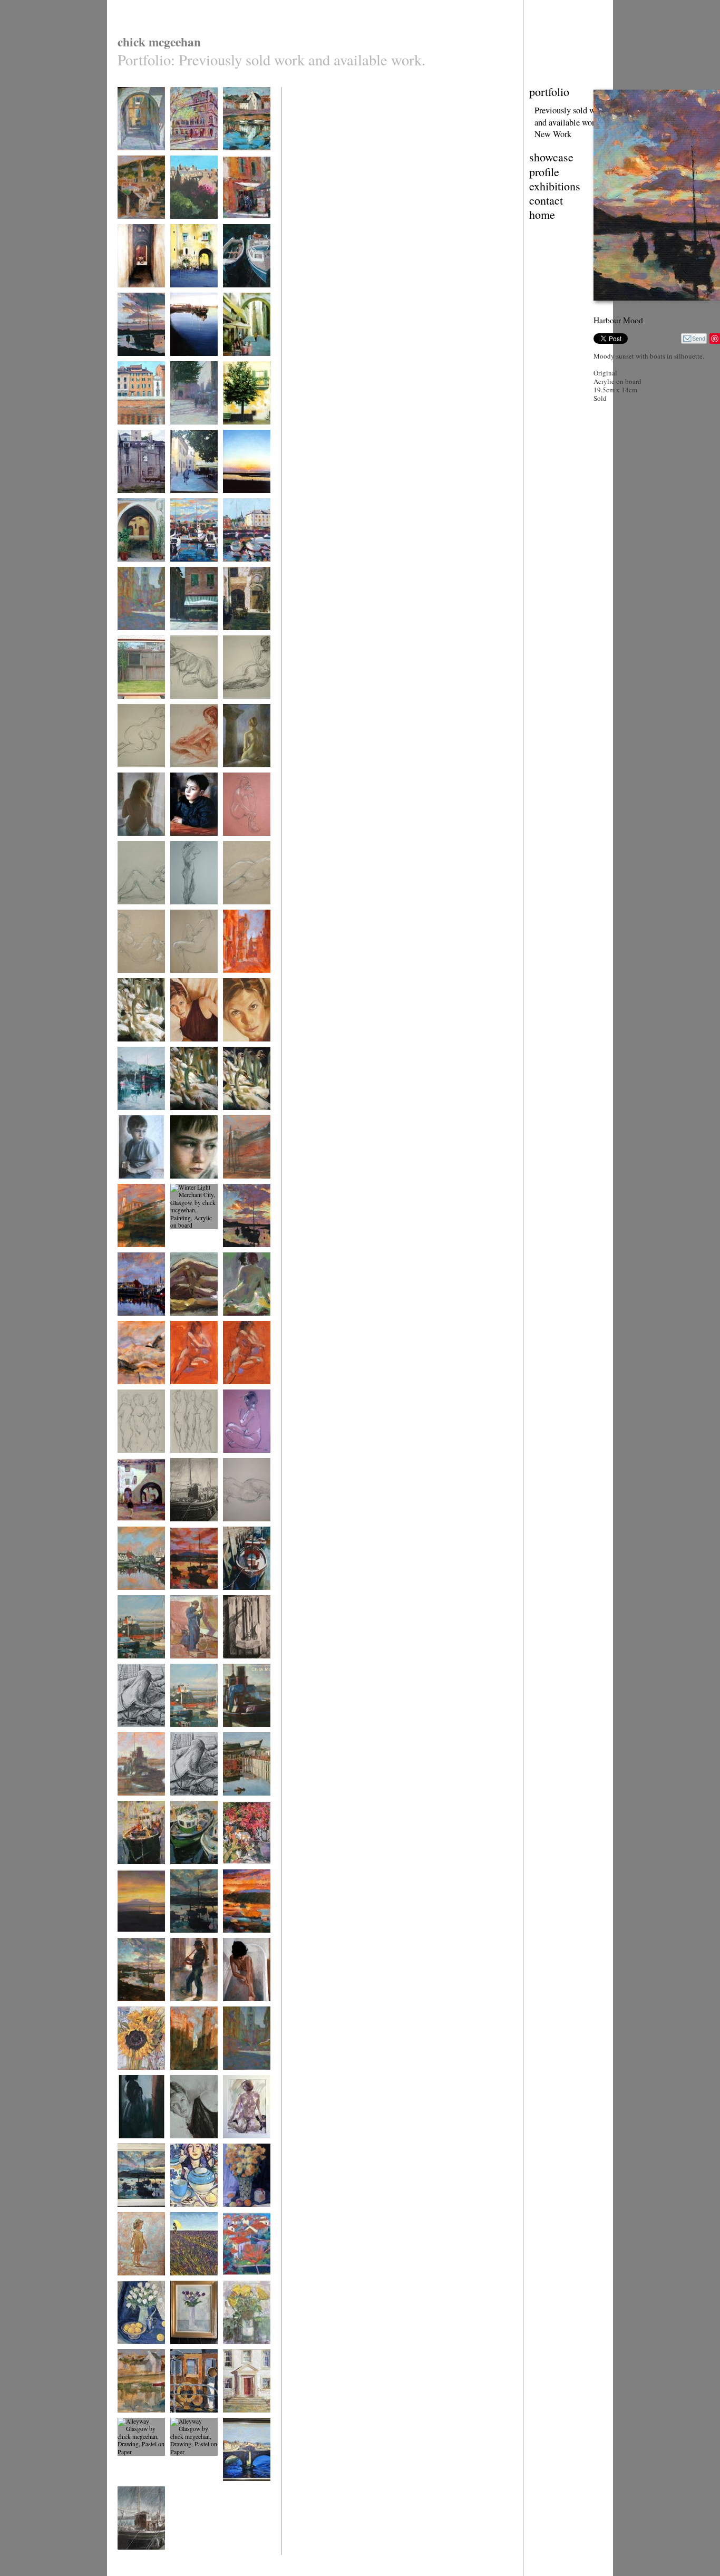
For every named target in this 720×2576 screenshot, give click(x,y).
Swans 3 (233, 1117)
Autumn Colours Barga (244, 2286)
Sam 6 (178, 911)
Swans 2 (181, 1117)
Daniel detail (186, 1185)
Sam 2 (125, 911)
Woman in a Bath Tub (244, 2011)
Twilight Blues (188, 1939)
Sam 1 (178, 774)
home (542, 214)
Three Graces (134, 1459)
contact (546, 200)
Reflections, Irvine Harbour (140, 1120)
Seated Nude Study (247, 1322)
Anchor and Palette (246, 1665)
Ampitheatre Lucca (193, 294)
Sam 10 (232, 842)
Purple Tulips (187, 2351)
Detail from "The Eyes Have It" (244, 1052)
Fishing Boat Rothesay (239, 1600)
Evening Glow (241, 1939)
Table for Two (240, 1871)
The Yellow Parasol (184, 2286)
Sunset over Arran (140, 1939)
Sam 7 (231, 911)
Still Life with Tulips (134, 2354)
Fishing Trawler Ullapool (137, 1874)
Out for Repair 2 (243, 1185)
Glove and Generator (183, 1806)
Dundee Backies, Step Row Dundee (140, 709)
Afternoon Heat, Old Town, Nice (243, 2080)
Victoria (233, 705)
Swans (126, 1048)
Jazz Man (182, 2008)
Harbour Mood (241, 1254)
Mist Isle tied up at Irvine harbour (193, 1532)
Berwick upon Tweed (240, 2491)
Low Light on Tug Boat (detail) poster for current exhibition (247, 1745)
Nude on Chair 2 (244, 1391)
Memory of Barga (245, 431)
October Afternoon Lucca (193, 503)
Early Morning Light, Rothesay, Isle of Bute (191, 576)
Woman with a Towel (135, 2149)
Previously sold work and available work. (570, 116)
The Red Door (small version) (242, 2423)
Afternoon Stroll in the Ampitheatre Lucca (141, 1536)
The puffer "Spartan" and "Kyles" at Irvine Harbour (191, 1745)
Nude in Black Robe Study (135, 1395)
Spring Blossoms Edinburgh (192, 161)
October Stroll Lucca (240, 366)
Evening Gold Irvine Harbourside (141, 366)
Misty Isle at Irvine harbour (141, 2560)
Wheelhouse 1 (188, 2419)
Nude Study (185, 705)
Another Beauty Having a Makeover (137, 1261)
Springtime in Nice (141, 637)
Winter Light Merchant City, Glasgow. (188, 1261)
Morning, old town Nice (246, 229)
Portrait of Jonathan (183, 846)
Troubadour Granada (132, 298)
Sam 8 (125, 980)
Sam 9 (178, 980)
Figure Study (187, 1322)
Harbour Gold (135, 2008)
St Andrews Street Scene (245, 983)
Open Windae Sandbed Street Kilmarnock (136, 507)
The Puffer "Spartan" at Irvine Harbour (141, 1673)
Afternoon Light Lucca (190, 640)
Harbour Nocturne (140, 1322)
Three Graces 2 (189, 1459)
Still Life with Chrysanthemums (245, 2217)
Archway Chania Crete (138, 572)
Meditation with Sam (242, 1463)
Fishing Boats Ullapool (188, 1874)
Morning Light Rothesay (241, 572)
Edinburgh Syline (192, 225)
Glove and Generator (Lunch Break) (139, 1741)
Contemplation (241, 774)
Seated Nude (239, 2145)
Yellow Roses (240, 2351)
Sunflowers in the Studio (139, 2080)
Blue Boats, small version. (245, 298)
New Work (553, 134)
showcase (551, 157)
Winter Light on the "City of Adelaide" (243, 1810)
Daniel (125, 1185)
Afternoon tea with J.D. (193, 2217)
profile (544, 172)
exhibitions (555, 186)
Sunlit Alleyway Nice (137, 161)
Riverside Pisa (135, 431)
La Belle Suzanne (192, 2145)
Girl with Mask (136, 2282)
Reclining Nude (242, 1528)
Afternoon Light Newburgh (138, 229)
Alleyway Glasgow (141, 2488)
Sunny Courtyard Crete (245, 640)
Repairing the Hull (193, 1665)
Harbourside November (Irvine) (193, 366)
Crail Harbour (135, 2419)
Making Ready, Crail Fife (242, 161)
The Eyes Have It (192, 1048)
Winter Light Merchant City (188, 2080)
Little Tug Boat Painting (136, 1806)
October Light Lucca (187, 435)
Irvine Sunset (240, 500)
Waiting (127, 842)
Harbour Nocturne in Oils (140, 1600)
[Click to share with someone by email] (694, 339)
